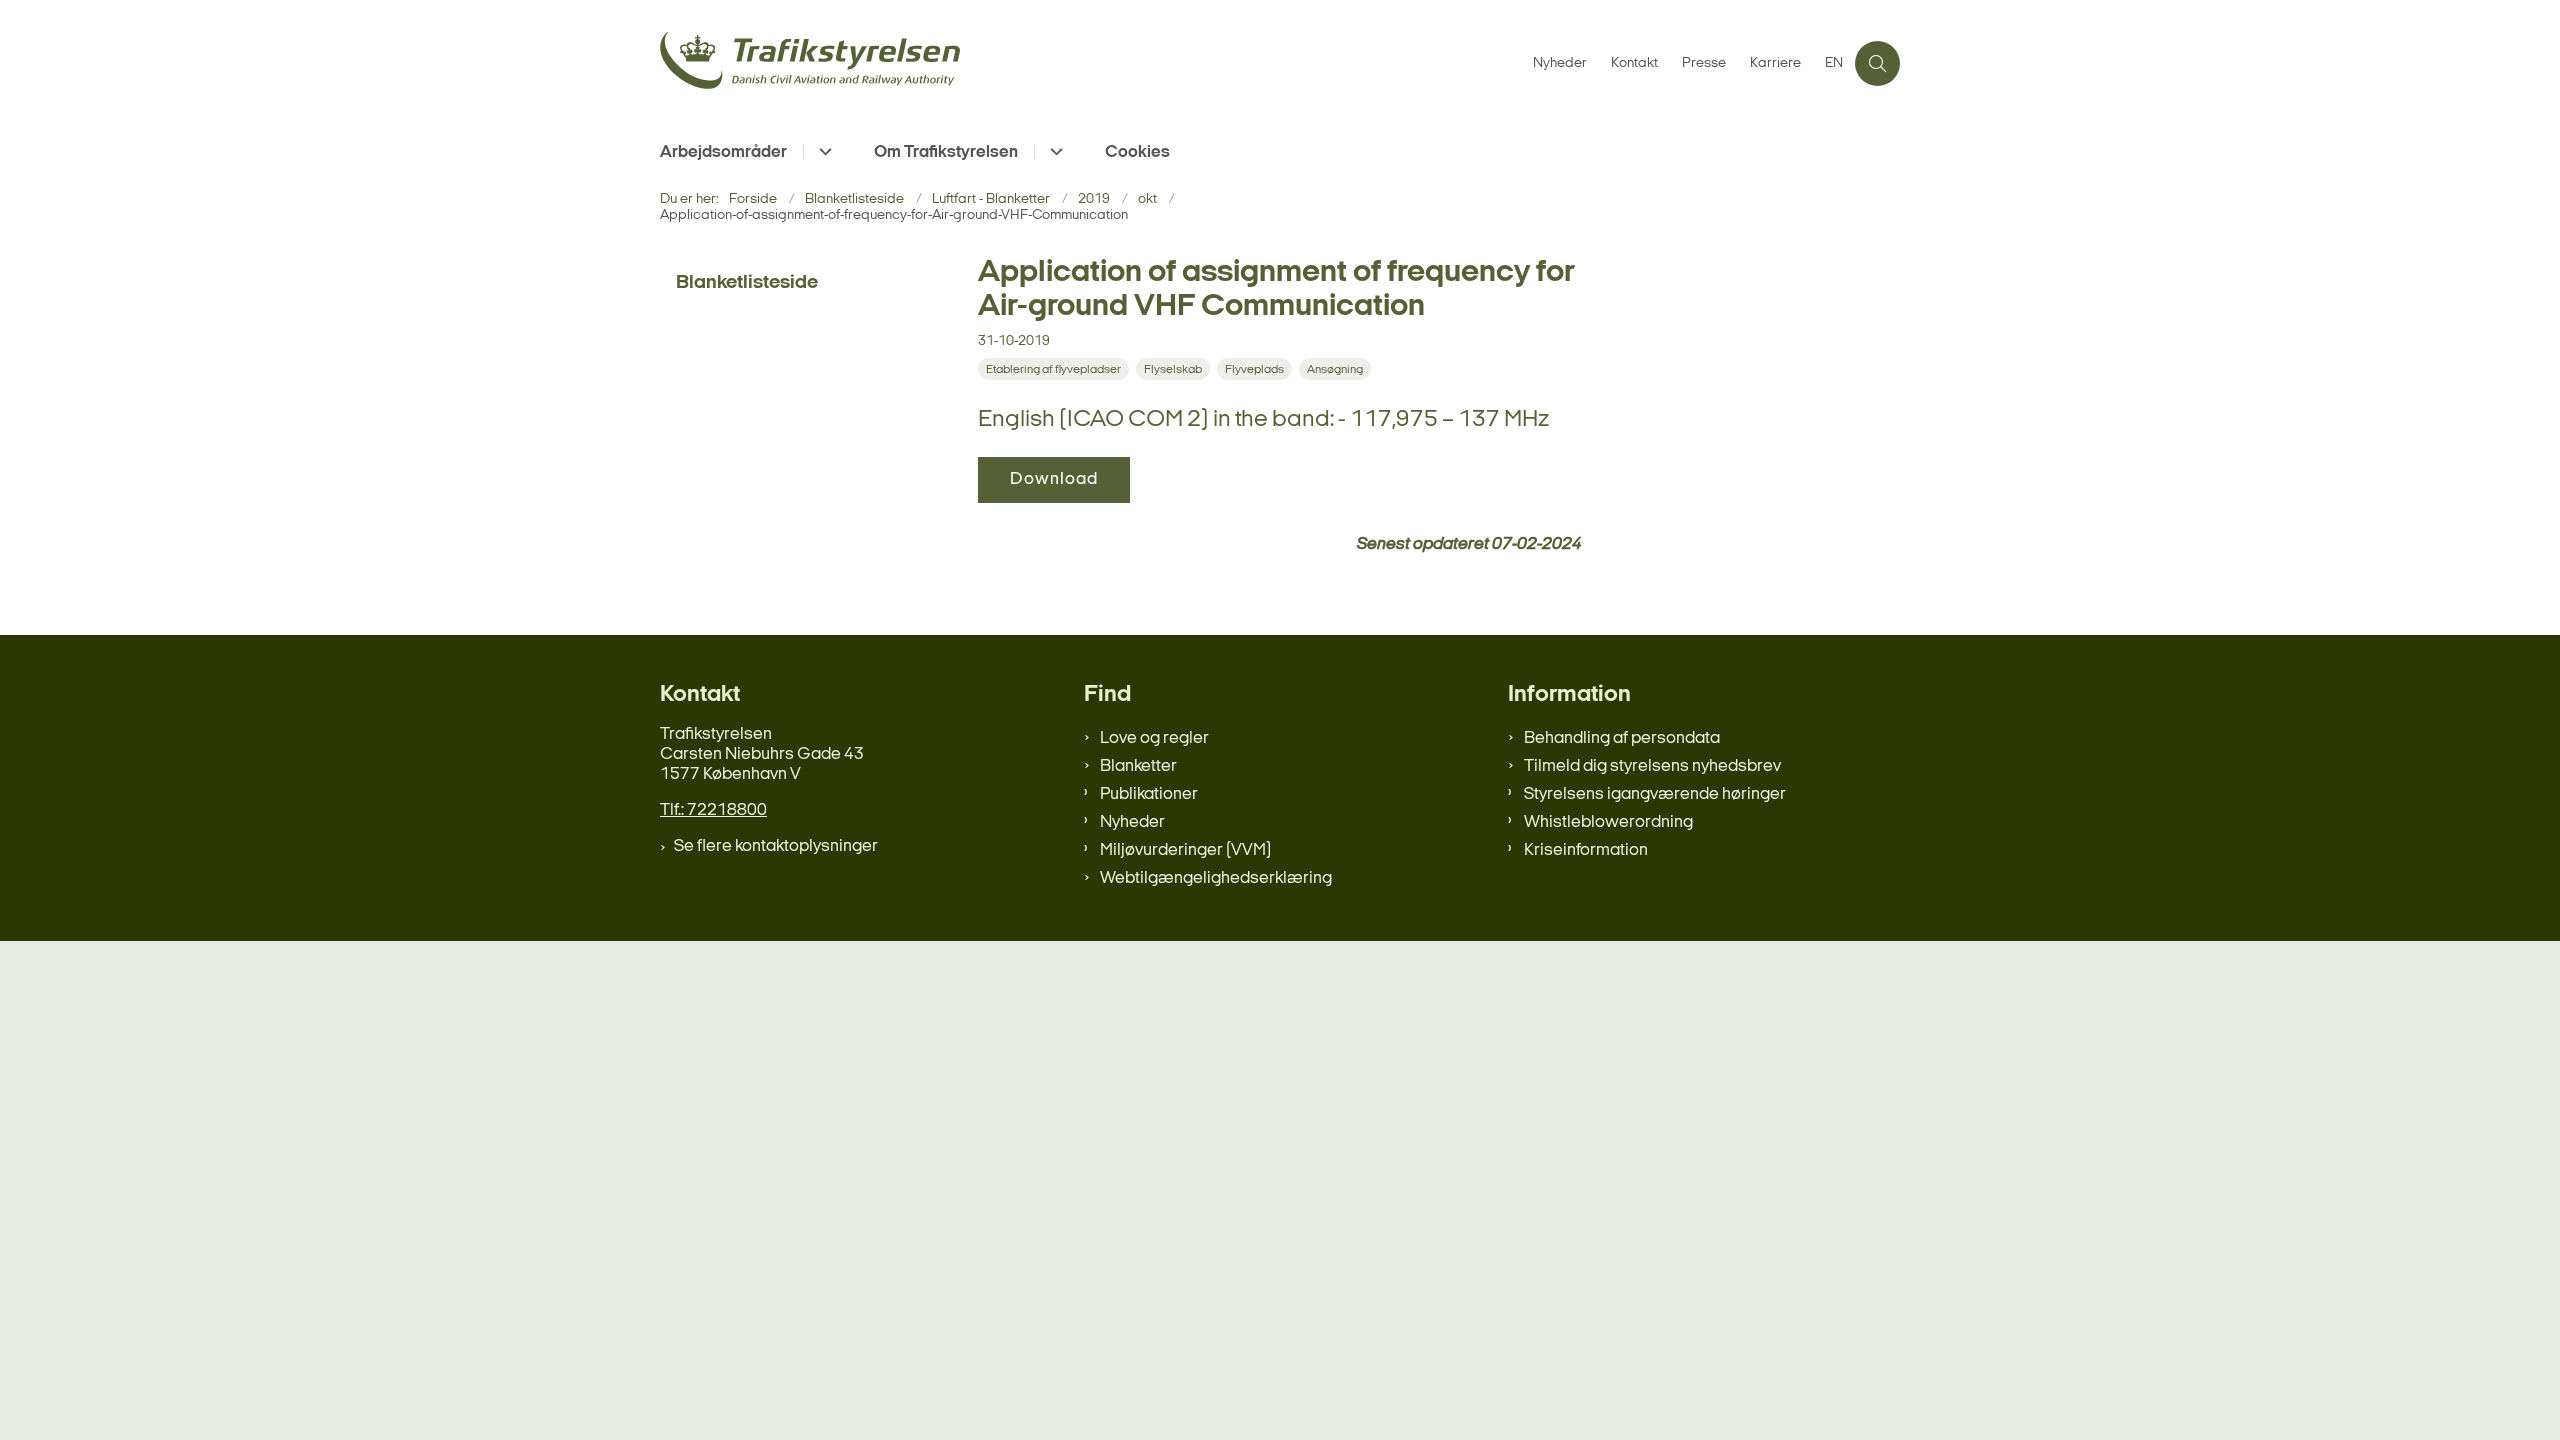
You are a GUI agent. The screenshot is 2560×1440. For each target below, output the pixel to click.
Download (1054, 479)
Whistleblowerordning (1608, 822)
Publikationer (1149, 794)
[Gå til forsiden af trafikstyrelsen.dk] (1090, 63)
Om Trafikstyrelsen (946, 152)
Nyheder (1132, 822)
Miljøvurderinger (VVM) (1185, 850)
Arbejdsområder (723, 152)
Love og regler (1154, 738)
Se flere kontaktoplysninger (776, 846)
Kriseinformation (1586, 850)
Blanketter (1138, 766)
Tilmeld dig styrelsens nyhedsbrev (1652, 766)
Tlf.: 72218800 (713, 810)
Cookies (1137, 152)
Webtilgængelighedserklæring (1216, 878)
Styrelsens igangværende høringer (1655, 794)
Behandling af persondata (1622, 738)
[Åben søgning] (1877, 63)
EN (1834, 64)
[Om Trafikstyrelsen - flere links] (1053, 151)
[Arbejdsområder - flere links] (822, 151)
